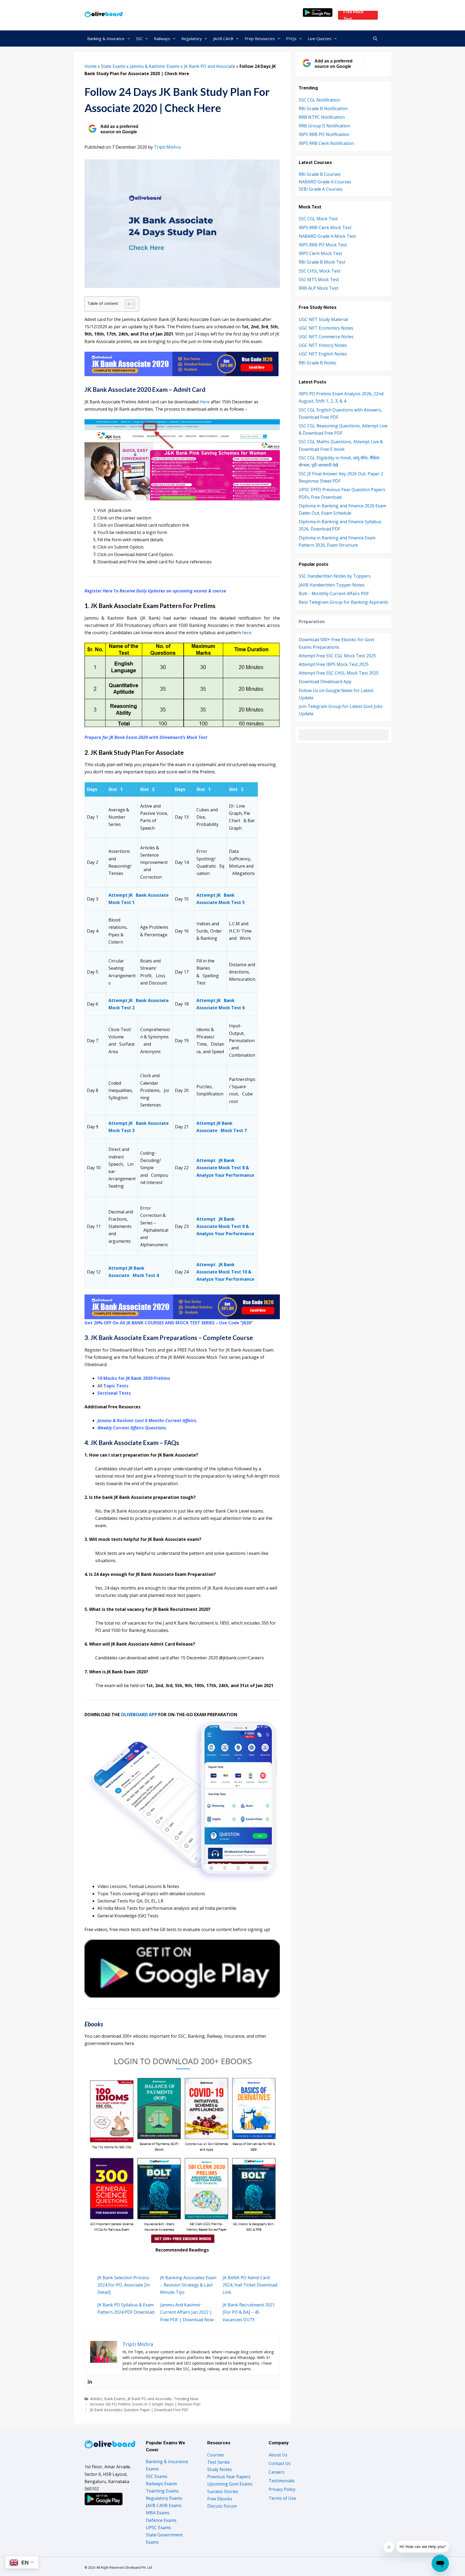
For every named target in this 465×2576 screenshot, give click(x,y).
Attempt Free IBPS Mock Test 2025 (334, 664)
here (247, 633)
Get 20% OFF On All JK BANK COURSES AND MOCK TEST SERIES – (152, 1323)
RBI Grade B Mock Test (322, 262)
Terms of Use (282, 2498)
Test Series (219, 2462)
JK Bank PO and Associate (209, 66)
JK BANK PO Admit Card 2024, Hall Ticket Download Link (250, 2285)
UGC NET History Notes (323, 345)
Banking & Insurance (106, 39)
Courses (216, 2455)
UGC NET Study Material (323, 319)
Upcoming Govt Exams (230, 2484)
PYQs (291, 39)
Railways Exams (161, 2484)
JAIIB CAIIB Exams (164, 2505)
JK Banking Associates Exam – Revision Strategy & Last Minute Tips (188, 2285)
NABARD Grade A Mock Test (327, 236)
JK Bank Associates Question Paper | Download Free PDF (139, 2410)
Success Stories (223, 2491)
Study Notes (220, 2469)
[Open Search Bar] (375, 39)
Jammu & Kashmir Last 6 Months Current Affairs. (147, 1420)
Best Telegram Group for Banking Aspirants (344, 602)
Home (91, 66)
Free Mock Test (353, 15)
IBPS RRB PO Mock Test (323, 245)
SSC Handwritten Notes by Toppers (335, 576)
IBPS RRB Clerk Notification (326, 143)
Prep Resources (260, 39)
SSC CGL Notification (319, 100)
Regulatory (192, 39)
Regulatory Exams (164, 2498)
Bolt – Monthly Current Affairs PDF (334, 594)
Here (205, 402)
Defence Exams (161, 2520)
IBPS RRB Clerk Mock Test (325, 228)
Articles (96, 2399)
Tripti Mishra (167, 147)
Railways (162, 39)
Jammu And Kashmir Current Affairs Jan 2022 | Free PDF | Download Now (187, 2312)
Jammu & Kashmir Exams (155, 66)
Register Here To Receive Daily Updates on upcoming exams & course (155, 591)
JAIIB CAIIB (223, 39)
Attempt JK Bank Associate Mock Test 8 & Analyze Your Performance (225, 1168)
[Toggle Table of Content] (127, 304)
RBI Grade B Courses (320, 174)
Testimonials (282, 2481)
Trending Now (186, 2399)
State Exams (113, 66)
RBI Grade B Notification (323, 109)
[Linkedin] (90, 2382)
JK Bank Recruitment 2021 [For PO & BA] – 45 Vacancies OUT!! (249, 2312)
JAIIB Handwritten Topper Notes (332, 585)
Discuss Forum (222, 2506)
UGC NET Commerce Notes (326, 337)
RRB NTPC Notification (322, 117)
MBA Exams (158, 2513)
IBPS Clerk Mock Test (320, 253)
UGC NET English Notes (323, 354)
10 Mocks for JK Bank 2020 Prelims (134, 1378)
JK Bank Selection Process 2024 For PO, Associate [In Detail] (124, 2285)
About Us (278, 2455)
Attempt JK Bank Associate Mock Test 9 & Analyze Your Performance (225, 1226)
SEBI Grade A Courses (321, 189)
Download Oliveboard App (325, 682)
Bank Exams (115, 2399)
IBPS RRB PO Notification (324, 134)
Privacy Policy (282, 2489)
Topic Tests (116, 1386)
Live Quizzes (320, 39)
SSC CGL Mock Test (318, 219)
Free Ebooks (220, 2499)
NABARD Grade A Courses (325, 182)
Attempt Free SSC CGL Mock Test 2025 (337, 656)
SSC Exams (157, 2476)
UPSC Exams (158, 2528)
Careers (276, 2472)
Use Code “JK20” (236, 1323)
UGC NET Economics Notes (326, 328)
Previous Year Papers (229, 2477)
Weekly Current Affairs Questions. (132, 1428)
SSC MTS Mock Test (319, 280)
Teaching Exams (162, 2491)
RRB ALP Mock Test (318, 288)
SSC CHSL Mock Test (320, 271)
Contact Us (280, 2463)
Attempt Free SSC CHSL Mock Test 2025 (339, 673)
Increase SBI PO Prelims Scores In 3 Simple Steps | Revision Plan (145, 2404)
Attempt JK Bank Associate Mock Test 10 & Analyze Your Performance (225, 1272)
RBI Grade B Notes (318, 363)
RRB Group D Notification (324, 126)
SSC (139, 39)
